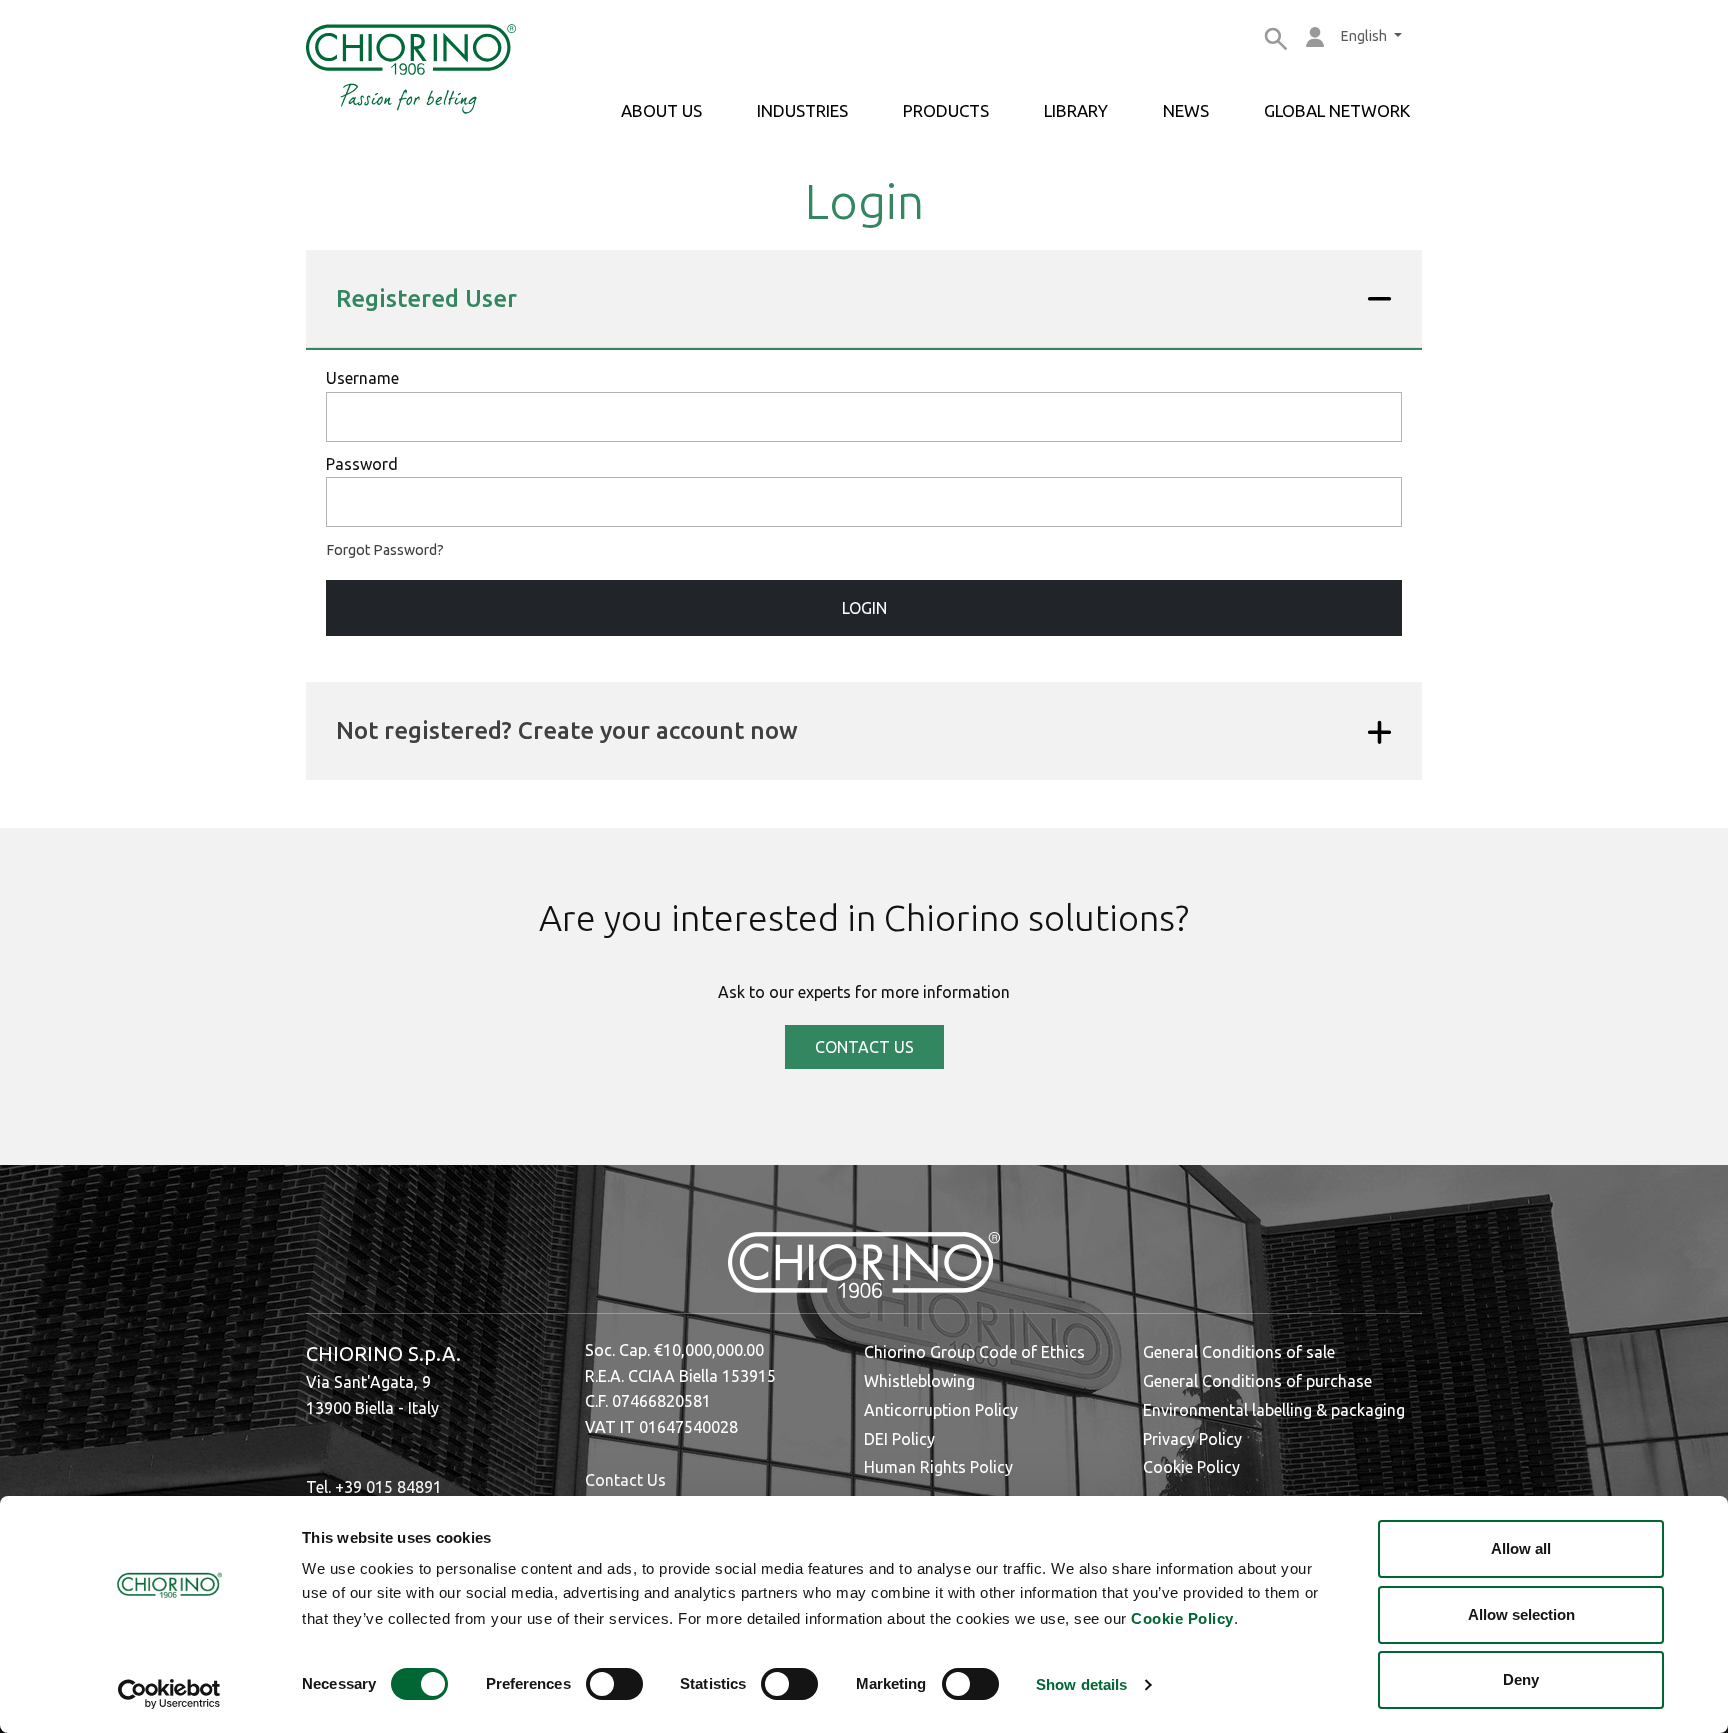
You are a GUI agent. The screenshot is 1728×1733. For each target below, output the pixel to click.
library (1076, 110)
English (1365, 36)
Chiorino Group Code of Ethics (974, 1352)
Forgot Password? (385, 550)
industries (802, 110)
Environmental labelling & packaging (1274, 1410)
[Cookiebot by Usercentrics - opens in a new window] (169, 1694)
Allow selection (1521, 1614)
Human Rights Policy (938, 1467)
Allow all (1521, 1548)
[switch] (614, 1684)
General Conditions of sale (1239, 1352)
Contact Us (625, 1480)
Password (362, 464)
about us (661, 110)
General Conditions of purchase (1257, 1381)
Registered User (426, 298)
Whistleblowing (919, 1381)
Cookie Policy (1182, 1618)
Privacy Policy (1192, 1439)
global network (1337, 110)
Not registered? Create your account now (567, 730)
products (946, 110)
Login (864, 608)
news (1186, 110)
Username (362, 378)
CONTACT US (864, 1047)
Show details (1081, 1684)
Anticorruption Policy (941, 1410)
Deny (1521, 1679)
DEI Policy (899, 1439)
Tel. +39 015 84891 (374, 1487)
